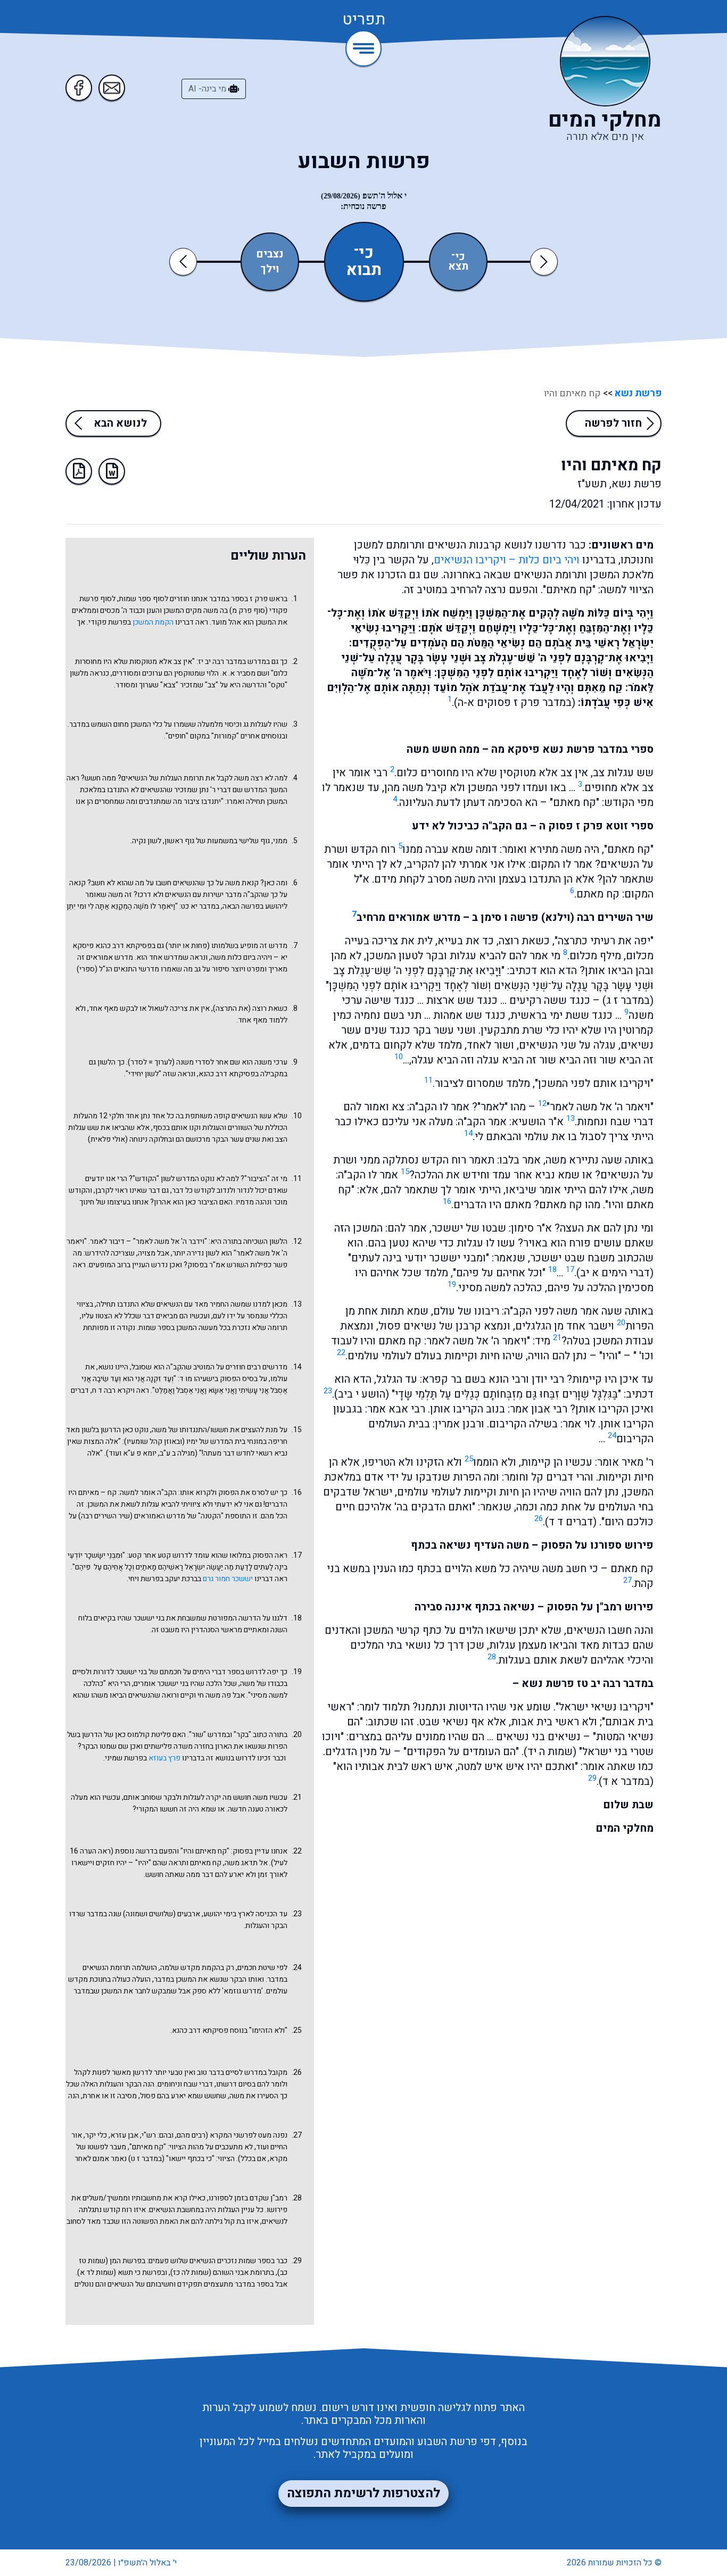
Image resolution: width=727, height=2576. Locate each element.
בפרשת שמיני (126, 1758)
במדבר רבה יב (622, 1684)
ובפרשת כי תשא (142, 2272)
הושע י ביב (362, 1394)
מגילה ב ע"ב (177, 1453)
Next (544, 261)
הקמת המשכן (153, 622)
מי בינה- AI (208, 89)
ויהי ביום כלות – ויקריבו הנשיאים (507, 560)
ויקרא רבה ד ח (113, 1390)
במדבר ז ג (628, 1000)
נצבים (270, 254)
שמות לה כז (191, 2272)
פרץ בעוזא (164, 1758)
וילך (270, 269)
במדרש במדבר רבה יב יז (234, 662)
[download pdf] (79, 471)
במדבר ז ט (146, 2159)
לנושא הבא (120, 423)
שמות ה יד (550, 1752)
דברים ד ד (571, 1522)
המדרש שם (250, 790)
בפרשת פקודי (110, 622)
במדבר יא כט (200, 906)
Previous (185, 261)
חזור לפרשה (613, 423)
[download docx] (112, 471)
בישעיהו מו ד (199, 1379)
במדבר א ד (626, 1781)
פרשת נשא (637, 393)
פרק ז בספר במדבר (238, 599)
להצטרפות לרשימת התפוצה (363, 2493)
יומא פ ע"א (140, 1453)
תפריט (364, 20)
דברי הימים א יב (615, 1273)
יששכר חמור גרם (228, 1579)
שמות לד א (97, 2272)
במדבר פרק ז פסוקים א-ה (515, 703)
